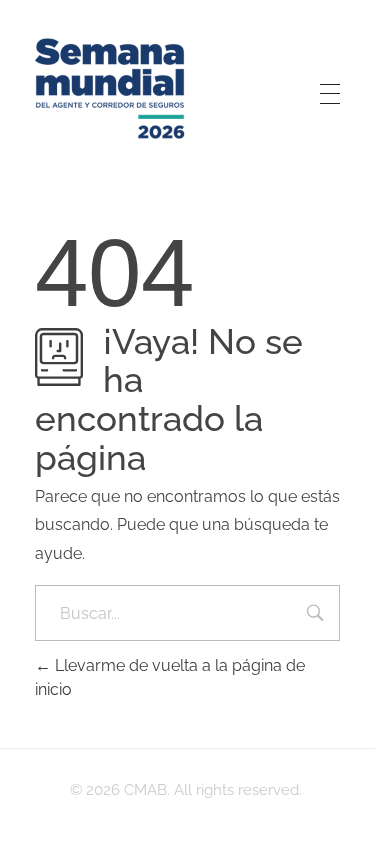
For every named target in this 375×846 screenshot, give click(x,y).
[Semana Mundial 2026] (110, 90)
